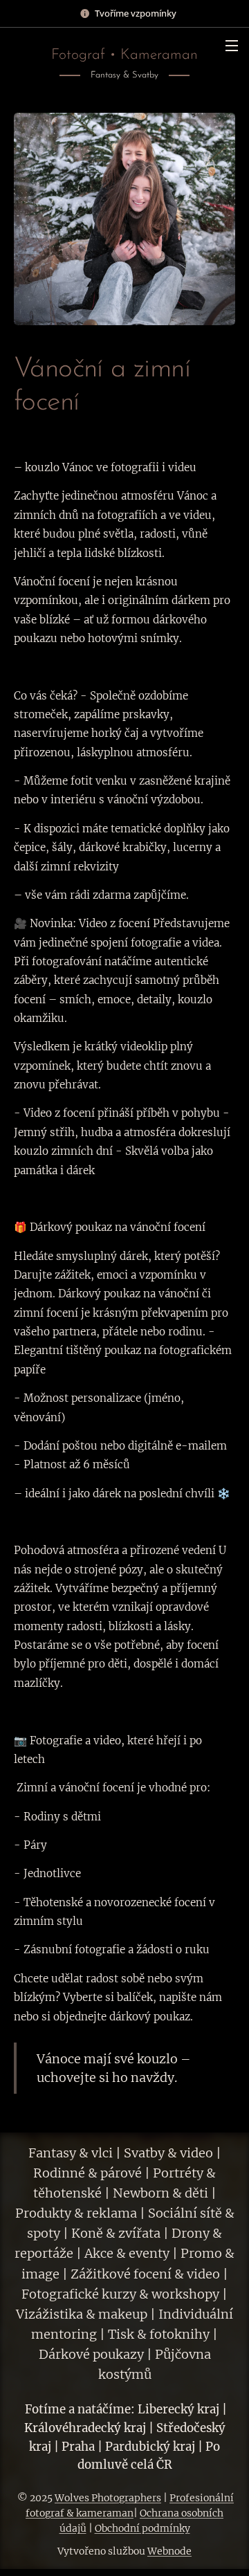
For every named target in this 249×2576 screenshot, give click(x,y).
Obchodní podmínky (142, 2528)
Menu (232, 45)
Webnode (169, 2551)
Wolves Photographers (108, 2498)
